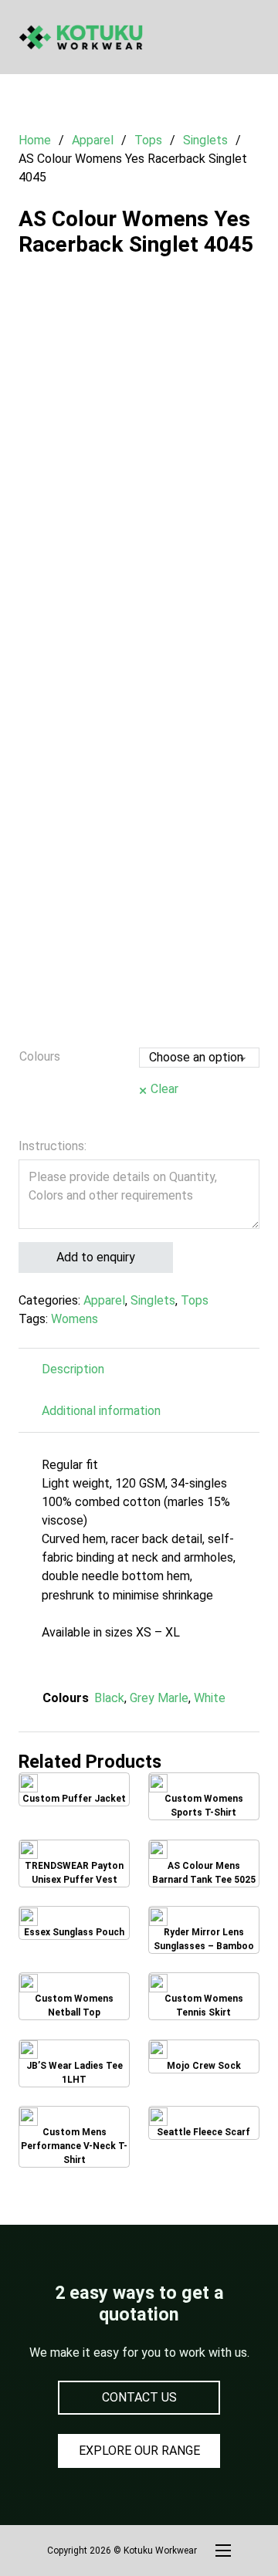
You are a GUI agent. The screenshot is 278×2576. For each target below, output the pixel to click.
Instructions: (53, 1146)
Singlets (205, 140)
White (210, 1698)
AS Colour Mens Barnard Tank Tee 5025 (203, 1863)
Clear (164, 1089)
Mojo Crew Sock (203, 2059)
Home (35, 140)
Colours (40, 1056)
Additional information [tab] (101, 1411)
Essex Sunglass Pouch (75, 1925)
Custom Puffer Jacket (74, 1792)
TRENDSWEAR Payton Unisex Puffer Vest (87, 1863)
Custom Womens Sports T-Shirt (203, 1797)
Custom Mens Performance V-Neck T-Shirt (83, 2137)
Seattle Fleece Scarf (204, 2125)
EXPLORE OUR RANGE (139, 2451)
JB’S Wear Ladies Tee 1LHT (75, 2063)
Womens (75, 1319)
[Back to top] (224, 2530)
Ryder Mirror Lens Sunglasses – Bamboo (207, 1930)
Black (109, 1698)
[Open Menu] (252, 37)
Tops (148, 140)
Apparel (93, 140)
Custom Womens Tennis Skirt (204, 1997)
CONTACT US (139, 2397)
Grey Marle (159, 1698)
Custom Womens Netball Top (74, 1997)
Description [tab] (73, 1369)
